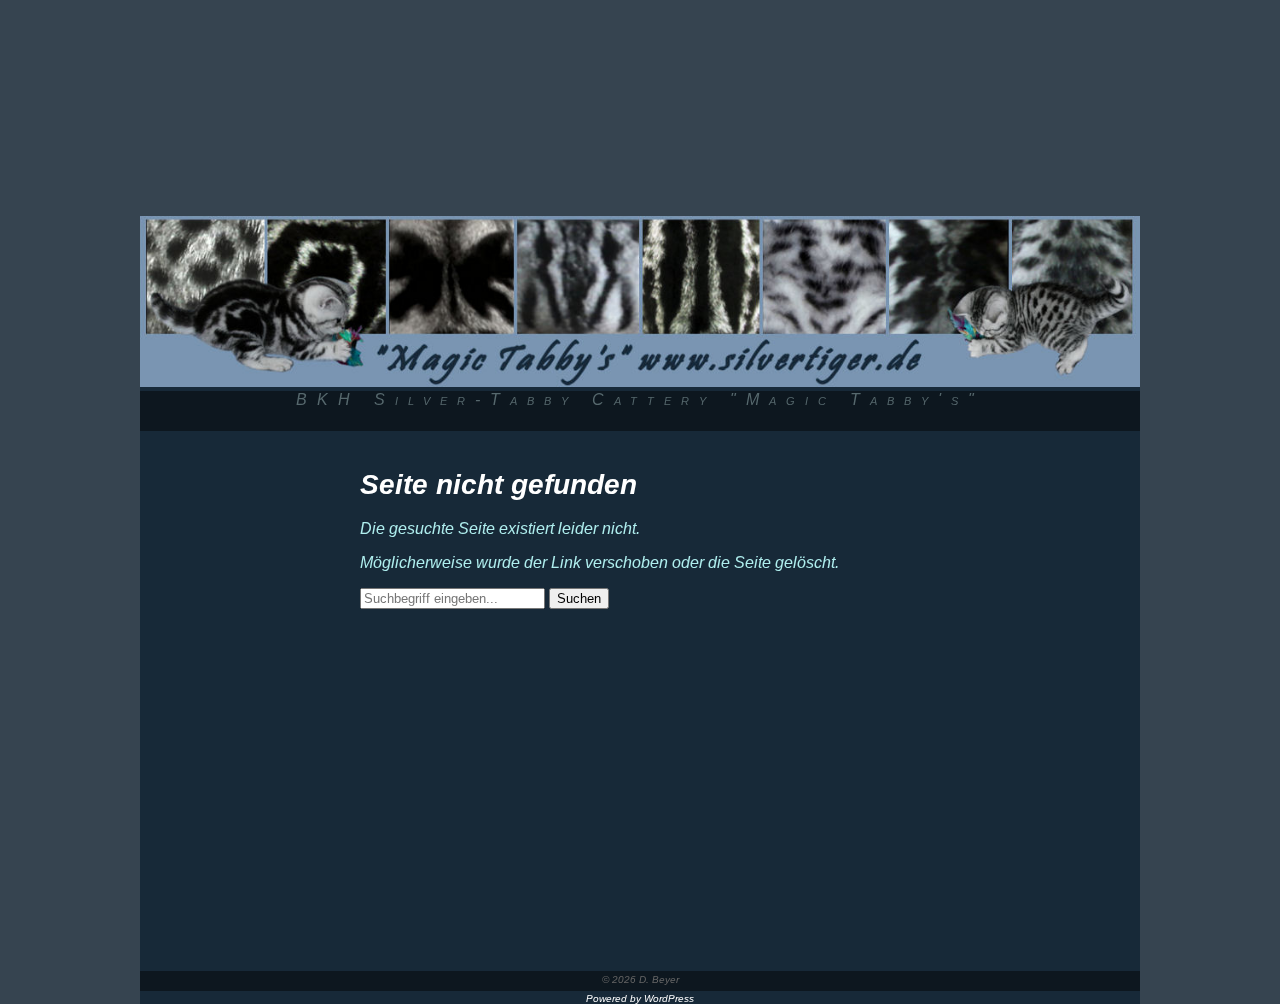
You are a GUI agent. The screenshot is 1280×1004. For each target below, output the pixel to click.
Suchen (579, 598)
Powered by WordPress (640, 998)
